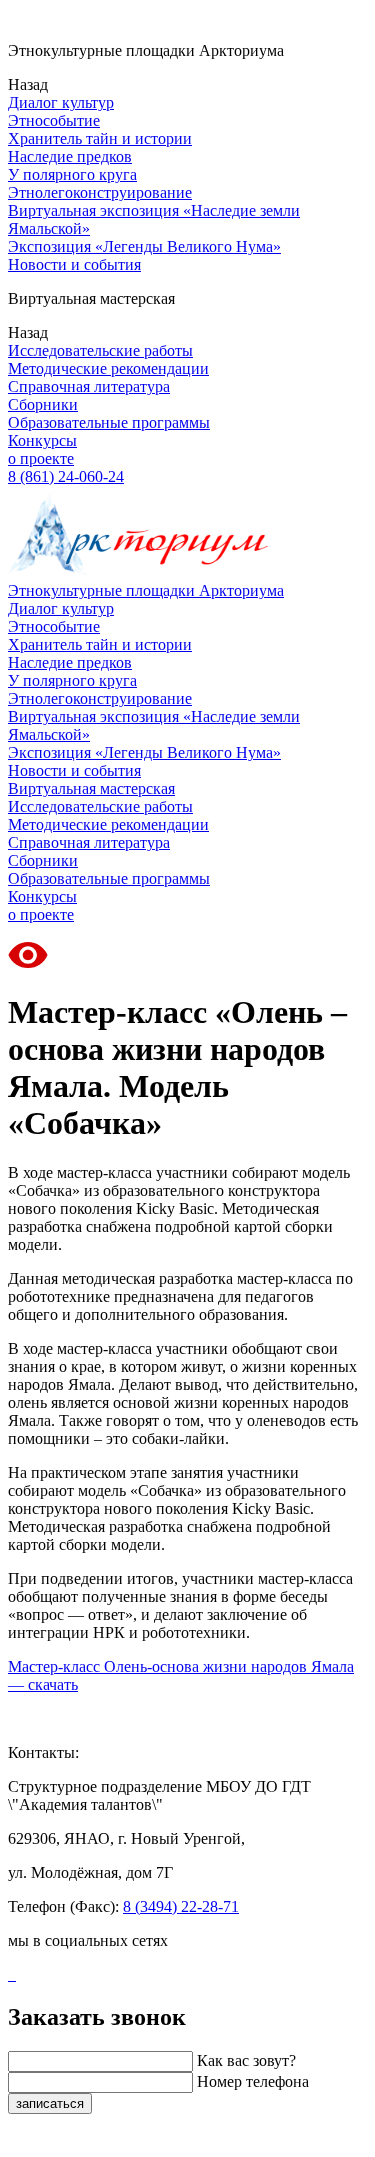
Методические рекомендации (108, 368)
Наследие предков (70, 156)
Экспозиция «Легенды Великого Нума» (144, 246)
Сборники (43, 404)
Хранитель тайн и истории (100, 138)
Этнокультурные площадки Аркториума (146, 590)
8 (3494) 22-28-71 (181, 1906)
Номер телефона (253, 2081)
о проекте (41, 458)
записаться (50, 2103)
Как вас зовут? (246, 2060)
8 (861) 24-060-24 (66, 476)
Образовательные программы (109, 422)
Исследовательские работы (100, 350)
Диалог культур (61, 102)
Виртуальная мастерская (91, 788)
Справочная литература (89, 386)
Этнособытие (54, 120)
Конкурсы (42, 440)
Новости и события (74, 264)
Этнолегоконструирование (100, 192)
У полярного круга (72, 174)
